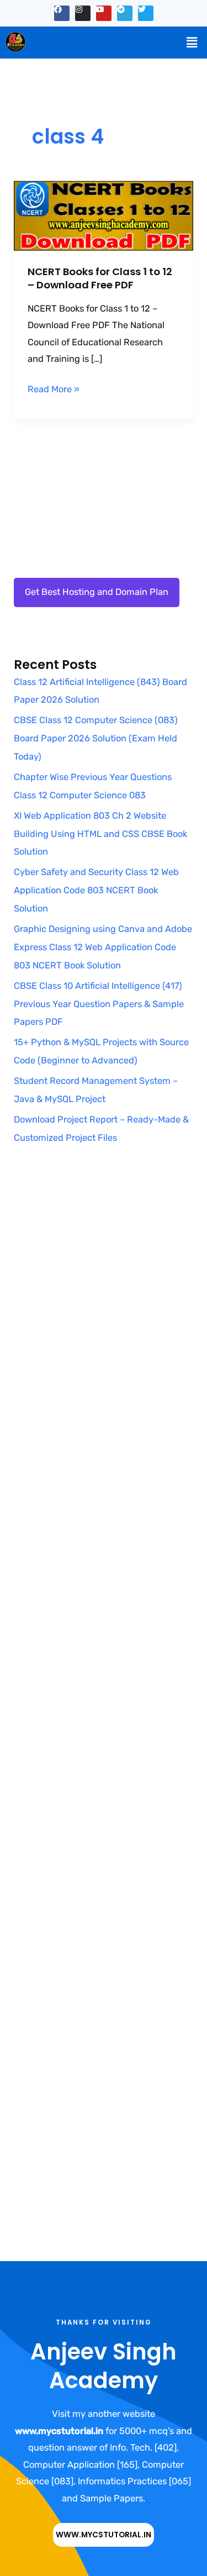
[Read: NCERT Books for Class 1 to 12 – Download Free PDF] (103, 215)
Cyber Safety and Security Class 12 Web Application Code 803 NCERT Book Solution (96, 890)
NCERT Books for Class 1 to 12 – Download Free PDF (100, 278)
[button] (192, 43)
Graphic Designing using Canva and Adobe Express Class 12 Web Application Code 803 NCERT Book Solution (103, 947)
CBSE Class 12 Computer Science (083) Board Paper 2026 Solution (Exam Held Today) (96, 738)
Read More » (54, 388)
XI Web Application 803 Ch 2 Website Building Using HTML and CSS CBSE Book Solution (100, 834)
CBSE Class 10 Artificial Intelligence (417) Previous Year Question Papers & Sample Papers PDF (99, 1004)
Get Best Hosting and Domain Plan (97, 592)
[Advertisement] (104, 1301)
